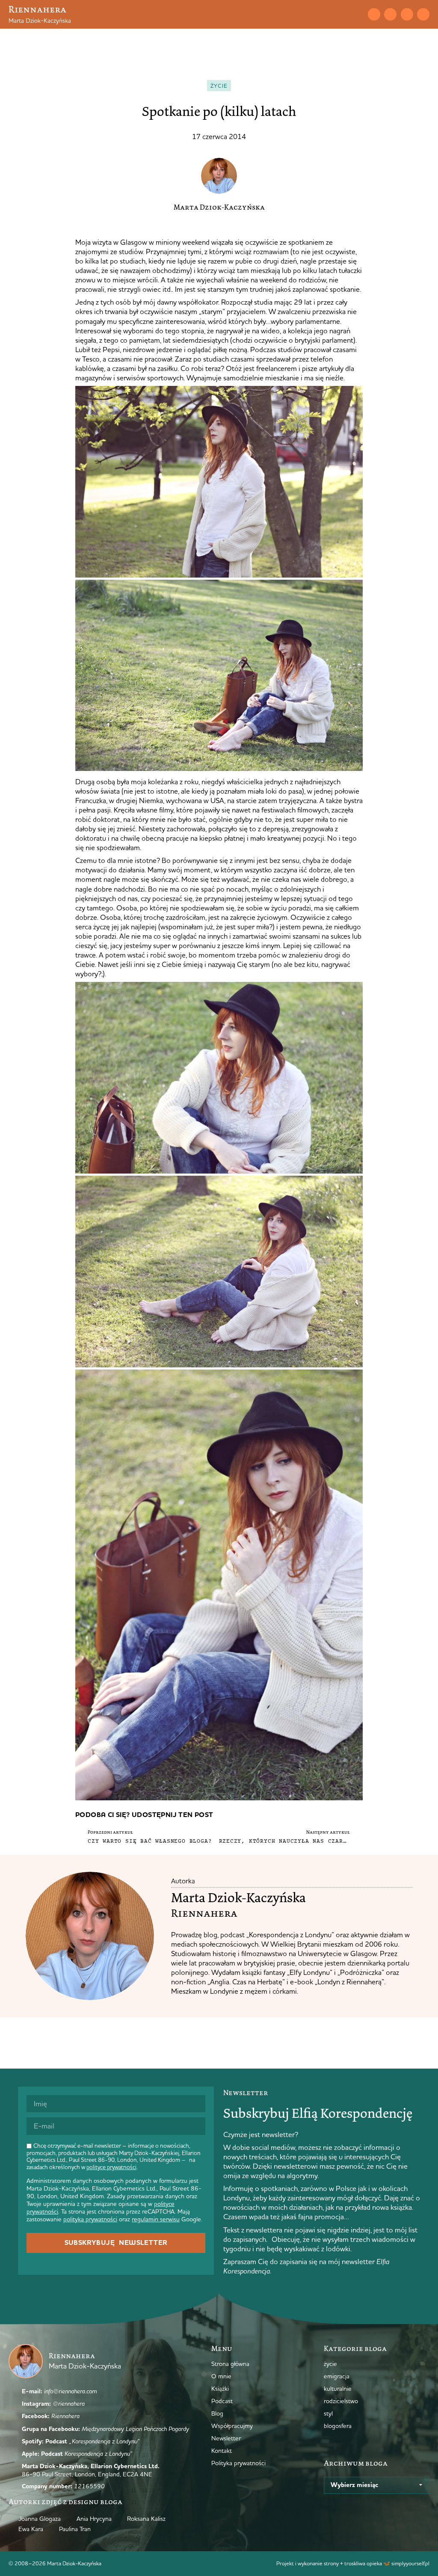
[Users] (423, 14)
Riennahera (37, 9)
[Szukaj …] (357, 14)
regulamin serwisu (156, 2219)
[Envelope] (374, 14)
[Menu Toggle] (342, 14)
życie (219, 86)
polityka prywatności (90, 2219)
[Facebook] (407, 14)
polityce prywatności (111, 2167)
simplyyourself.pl (410, 2563)
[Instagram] (390, 14)
